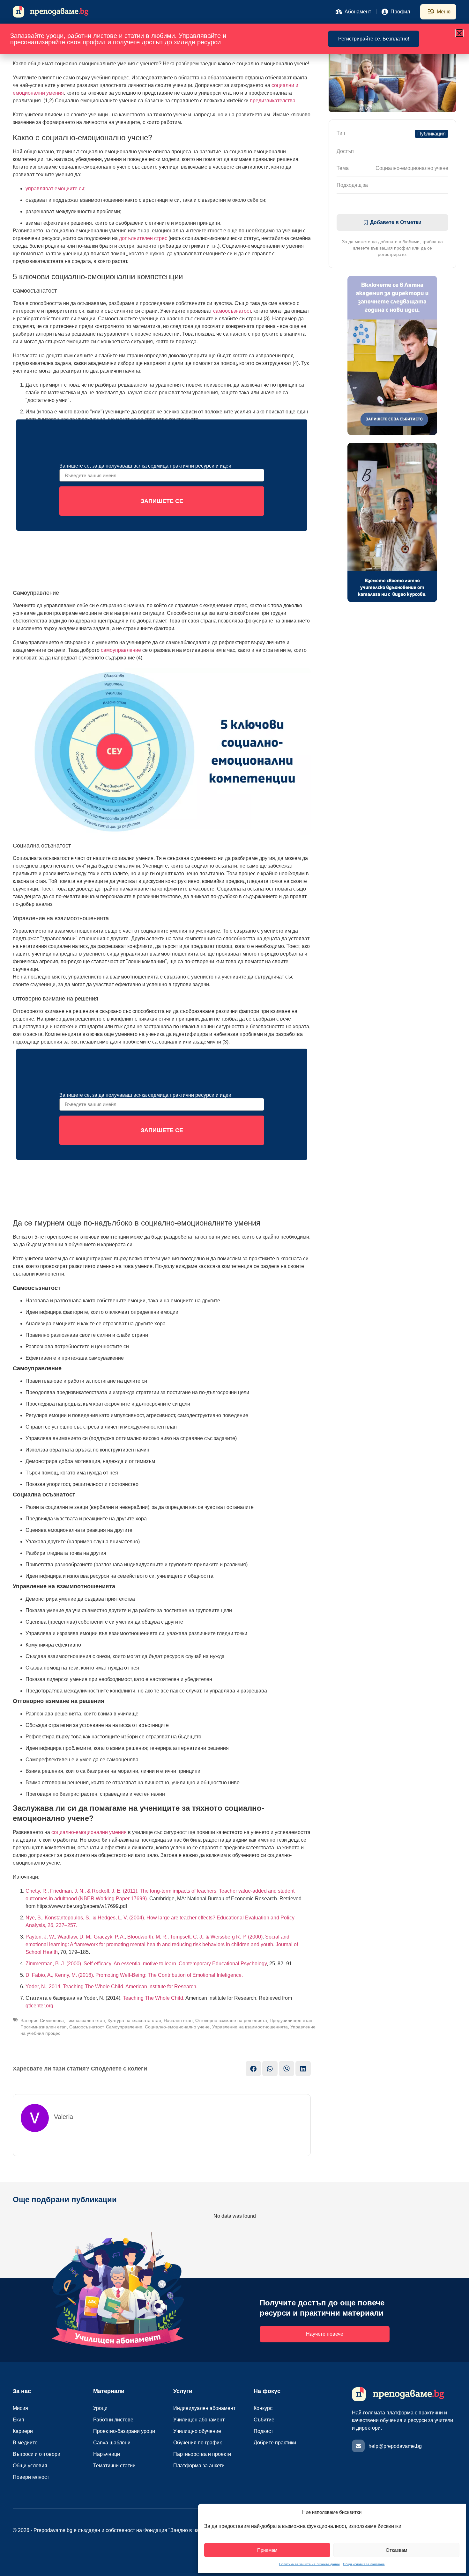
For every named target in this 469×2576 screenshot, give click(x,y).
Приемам (267, 2550)
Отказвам (396, 2550)
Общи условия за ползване (364, 2564)
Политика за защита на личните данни (309, 2564)
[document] (234, 1288)
